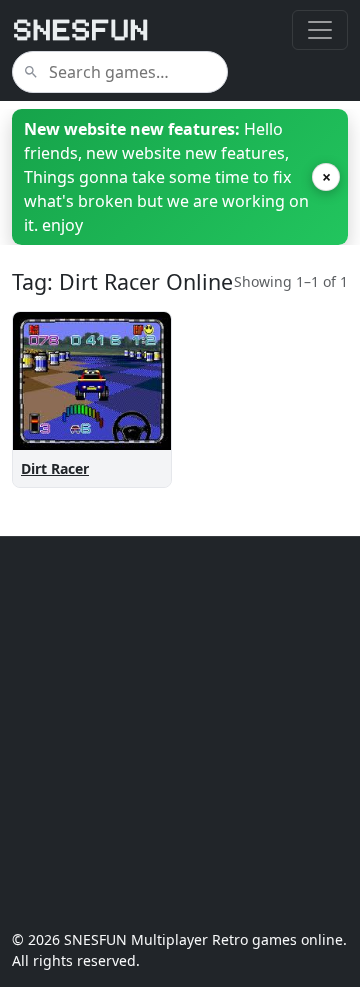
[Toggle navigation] (320, 30)
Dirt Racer (55, 468)
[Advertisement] (180, 733)
